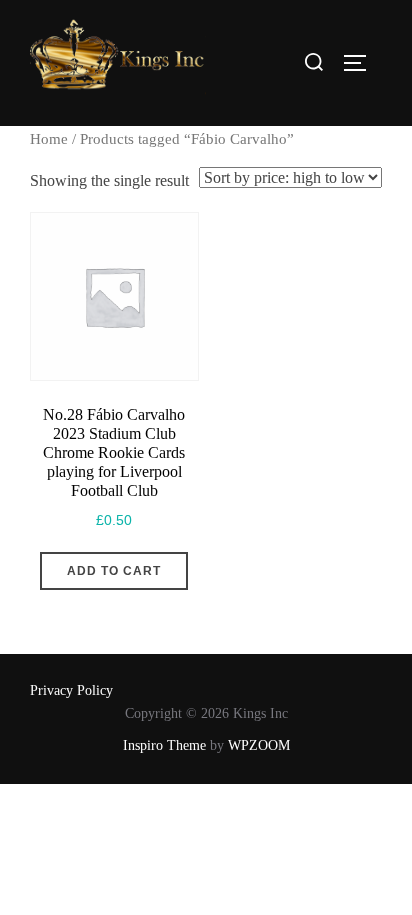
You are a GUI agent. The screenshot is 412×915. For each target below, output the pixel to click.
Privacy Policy (71, 690)
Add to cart (114, 571)
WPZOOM (259, 745)
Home (49, 139)
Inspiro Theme (164, 745)
